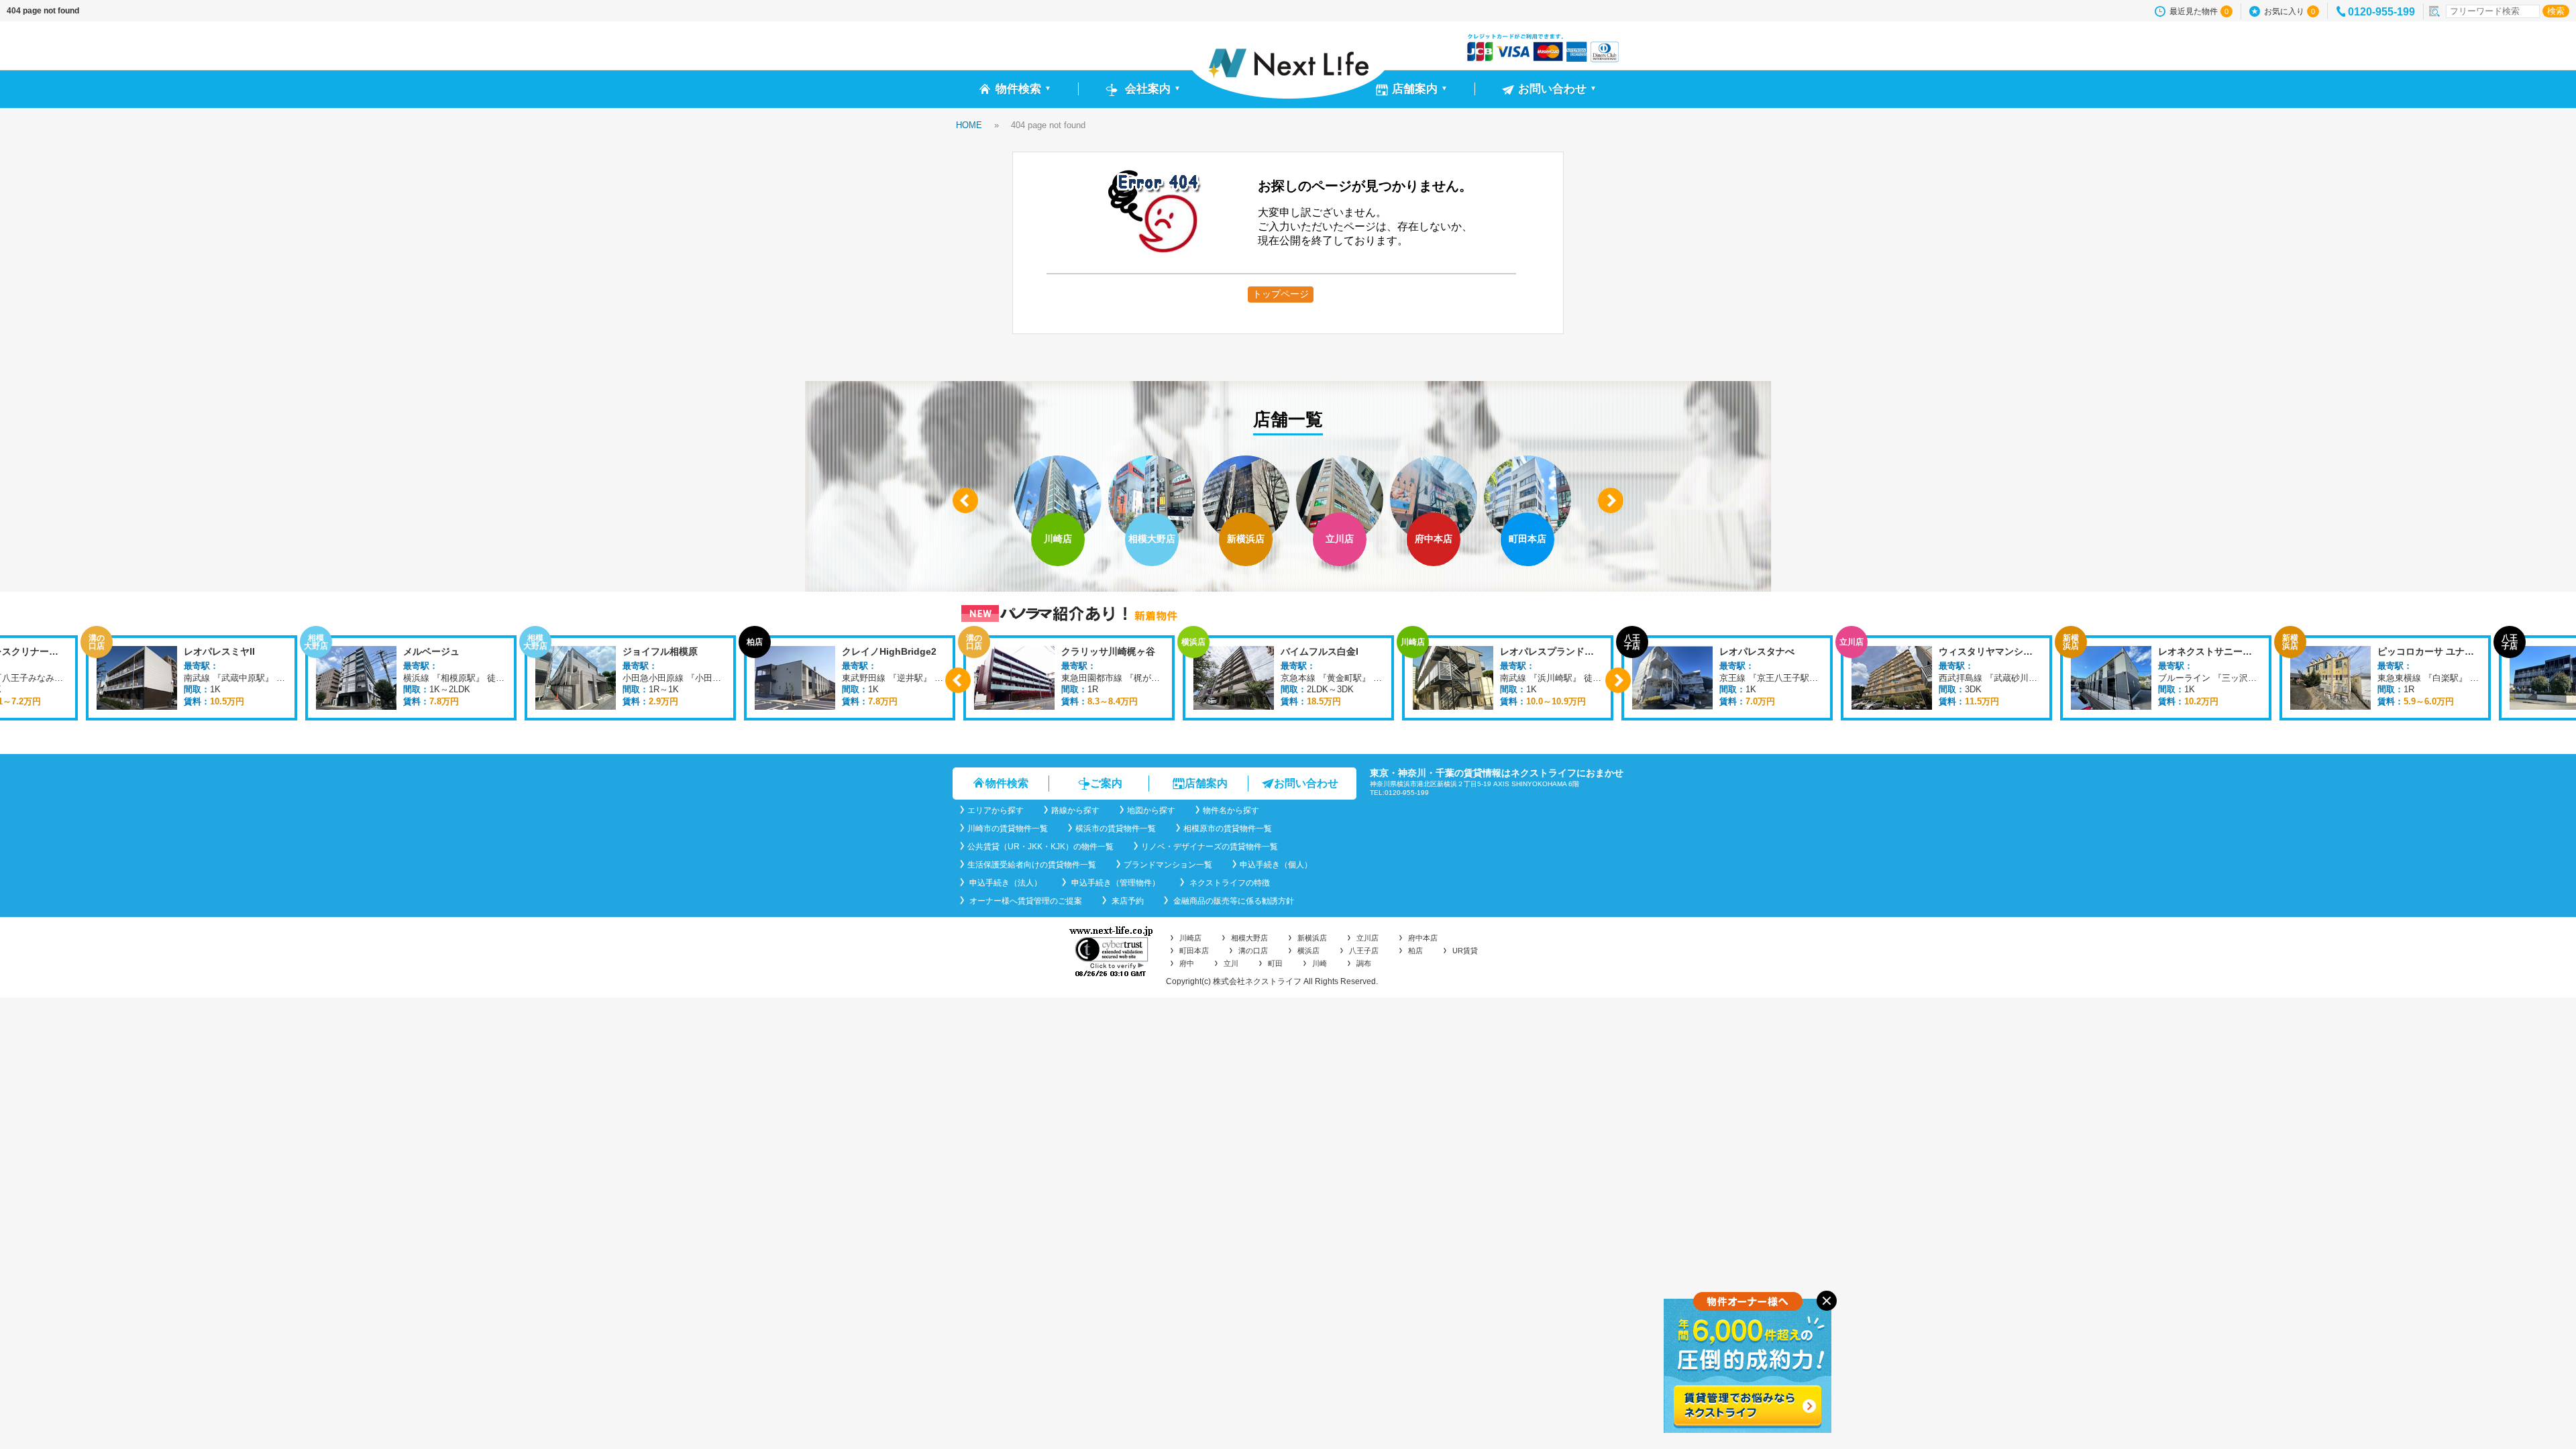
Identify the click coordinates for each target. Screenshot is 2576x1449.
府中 (1187, 963)
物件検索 (1007, 783)
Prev (965, 500)
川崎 (1320, 963)
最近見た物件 (2199, 11)
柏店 (1415, 951)
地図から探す (1151, 810)
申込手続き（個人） (1276, 865)
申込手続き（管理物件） (1115, 883)
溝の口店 (1253, 951)
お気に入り (2290, 11)
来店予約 (1127, 901)
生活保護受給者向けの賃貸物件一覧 (1032, 865)
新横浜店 (1312, 938)
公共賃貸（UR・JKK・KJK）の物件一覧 (1040, 847)
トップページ (1281, 294)
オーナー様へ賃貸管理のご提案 (1025, 901)
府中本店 (1423, 938)
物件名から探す (1231, 810)
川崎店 (1190, 938)
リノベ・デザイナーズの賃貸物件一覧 (1210, 847)
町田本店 (1194, 951)
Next (1611, 500)
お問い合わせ (1306, 783)
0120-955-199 (2381, 12)
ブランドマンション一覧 (1168, 865)
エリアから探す (996, 810)
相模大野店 (1249, 938)
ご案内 (1106, 783)
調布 (1364, 963)
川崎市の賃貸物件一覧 (1008, 828)
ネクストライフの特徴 (1229, 883)
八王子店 (1364, 951)
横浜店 (1308, 951)
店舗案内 (1206, 783)
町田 (1275, 963)
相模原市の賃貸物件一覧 (1228, 828)
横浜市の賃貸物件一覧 (1116, 828)
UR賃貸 (1465, 951)
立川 (1231, 963)
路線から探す (1075, 810)
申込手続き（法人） (1005, 883)
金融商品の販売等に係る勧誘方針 (1233, 901)
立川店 (1367, 938)
